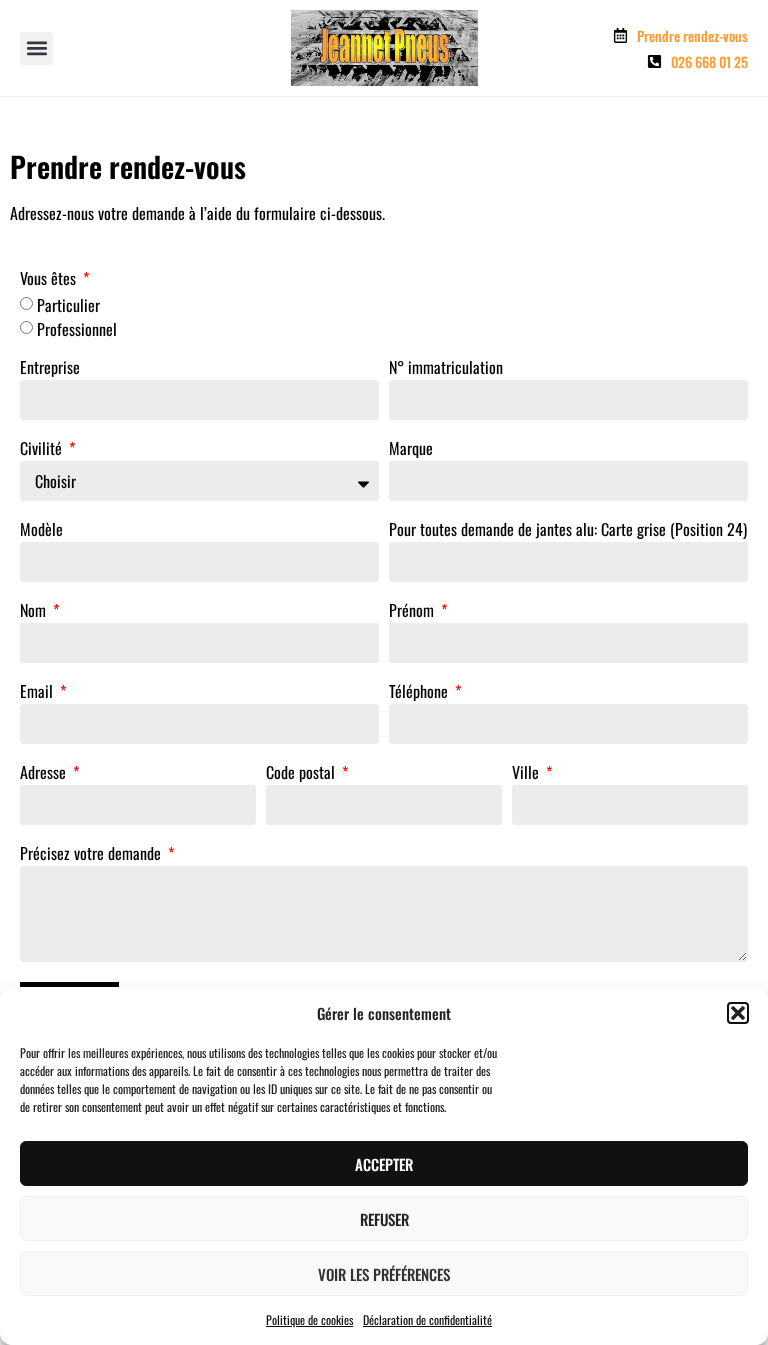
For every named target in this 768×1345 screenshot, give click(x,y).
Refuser (384, 1219)
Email (38, 693)
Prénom (413, 612)
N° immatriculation (446, 369)
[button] (738, 1013)
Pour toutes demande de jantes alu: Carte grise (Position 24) (568, 531)
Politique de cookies (309, 1319)
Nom (35, 612)
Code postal (302, 774)
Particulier (68, 305)
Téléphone (420, 693)
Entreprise (50, 369)
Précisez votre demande (92, 855)
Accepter (384, 1164)
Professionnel (77, 329)
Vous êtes (50, 280)
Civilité (43, 450)
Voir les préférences (384, 1274)
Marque (411, 450)
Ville (527, 774)
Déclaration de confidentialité (427, 1319)
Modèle (41, 531)
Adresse (45, 774)
